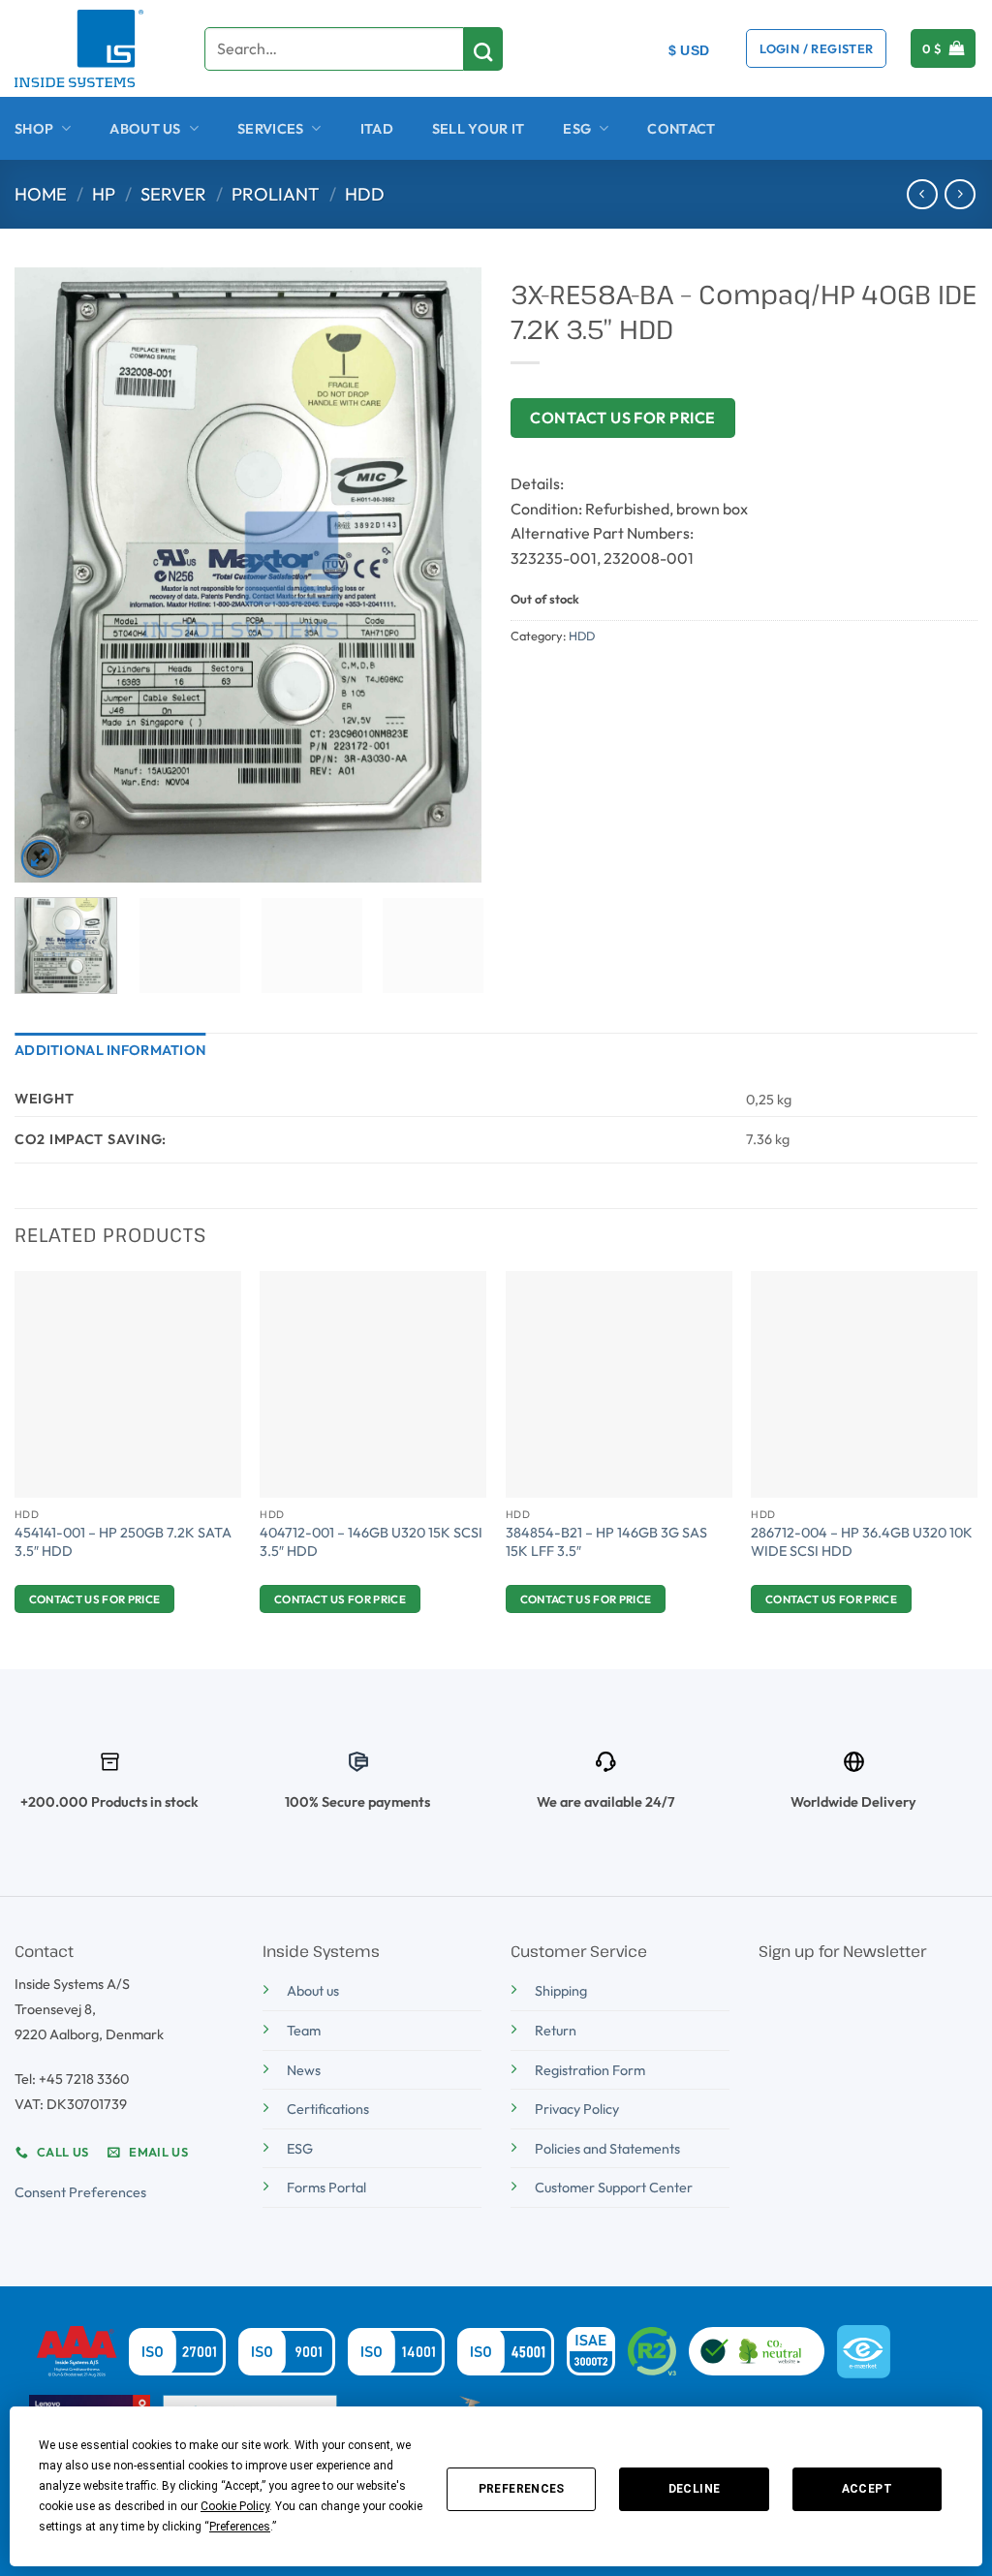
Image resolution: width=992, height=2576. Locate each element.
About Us (145, 129)
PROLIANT (276, 194)
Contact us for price (623, 418)
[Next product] (922, 194)
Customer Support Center (614, 2188)
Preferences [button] (240, 2527)
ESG (577, 129)
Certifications (328, 2109)
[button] (816, 48)
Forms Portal (326, 2188)
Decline (695, 2489)
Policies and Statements (607, 2149)
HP (104, 194)
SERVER (173, 194)
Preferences (522, 2489)
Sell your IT (478, 129)
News (304, 2070)
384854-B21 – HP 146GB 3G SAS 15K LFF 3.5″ (606, 1542)
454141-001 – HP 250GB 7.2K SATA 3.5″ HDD (123, 1542)
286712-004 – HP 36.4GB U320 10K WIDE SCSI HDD (862, 1542)
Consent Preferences (80, 2192)
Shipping (561, 1991)
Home (41, 194)
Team (304, 2031)
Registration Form (590, 2070)
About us (313, 1991)
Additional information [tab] (110, 1050)
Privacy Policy (577, 2109)
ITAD (377, 129)
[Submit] (483, 49)
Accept (867, 2489)
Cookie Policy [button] (235, 2506)
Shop (34, 129)
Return (556, 2031)
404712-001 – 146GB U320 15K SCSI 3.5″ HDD (371, 1542)
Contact (681, 129)
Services (270, 129)
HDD (365, 194)
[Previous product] (960, 194)
